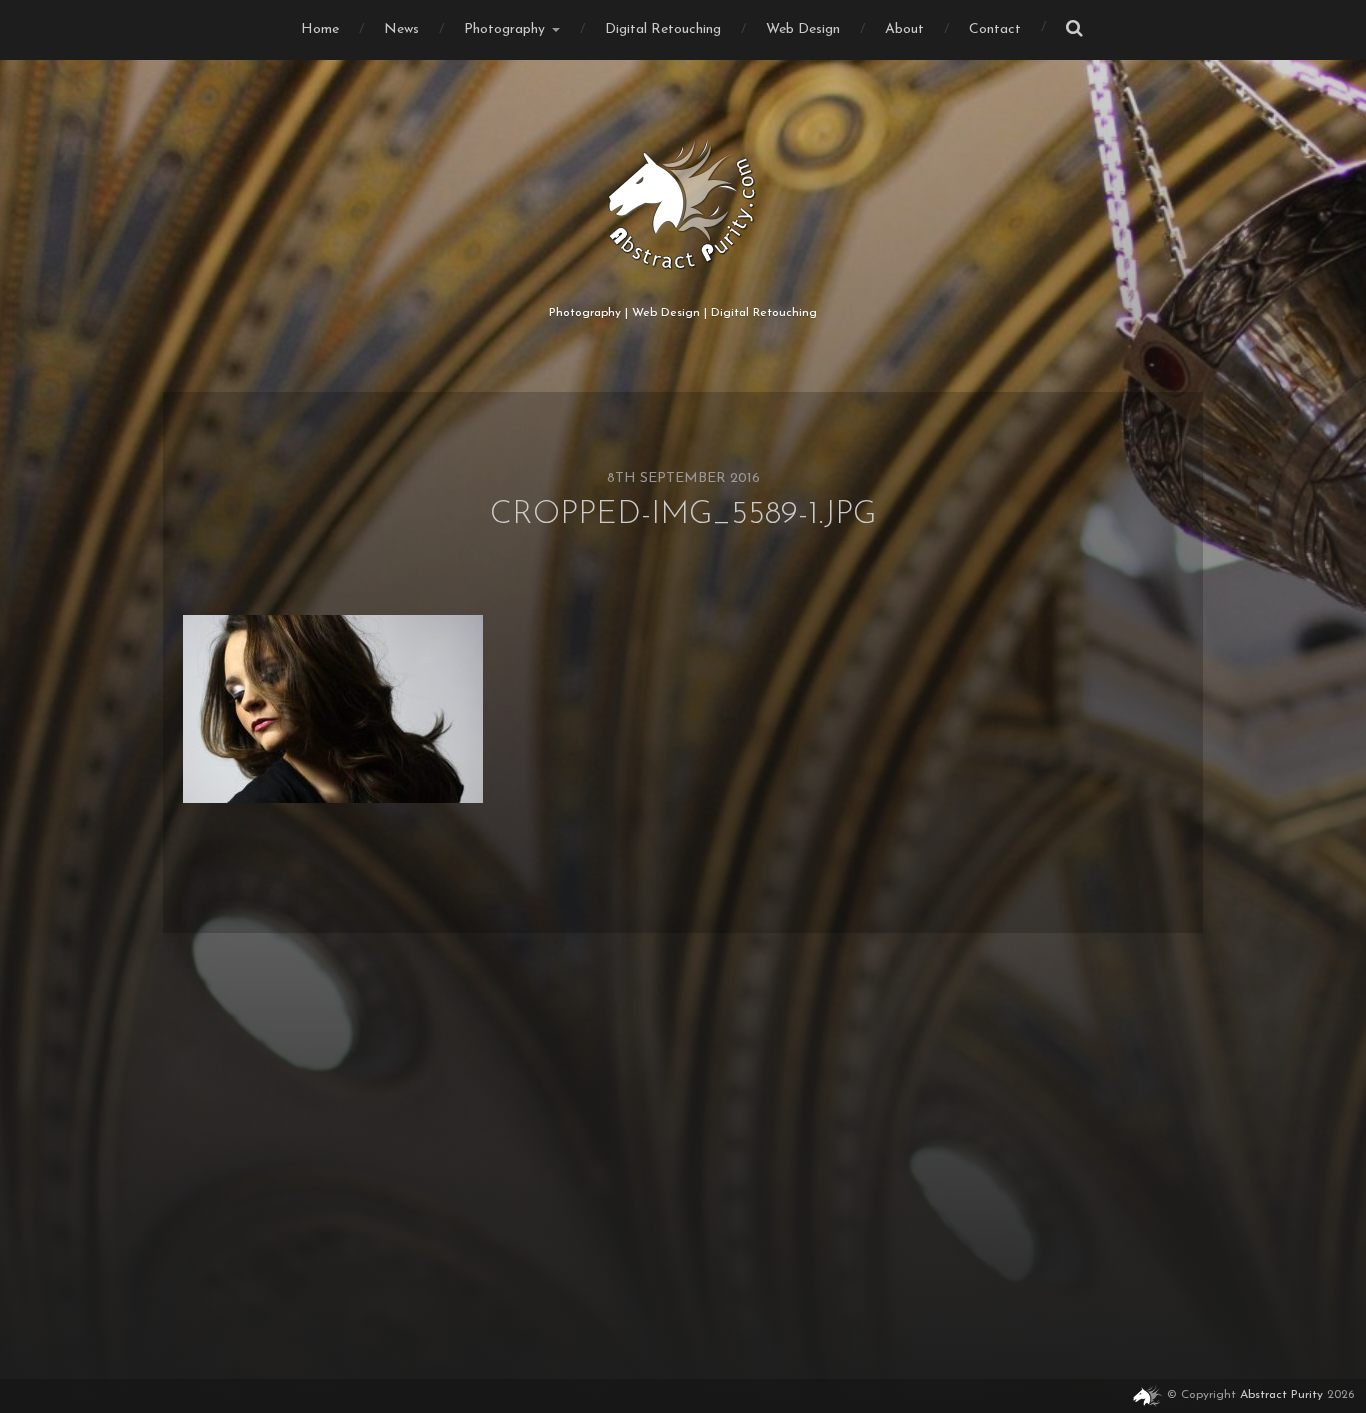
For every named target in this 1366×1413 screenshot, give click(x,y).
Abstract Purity (1281, 1395)
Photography (504, 29)
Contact (995, 29)
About (904, 29)
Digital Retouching (663, 29)
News (401, 29)
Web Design (803, 29)
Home (320, 29)
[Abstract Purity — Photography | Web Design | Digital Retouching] (683, 205)
